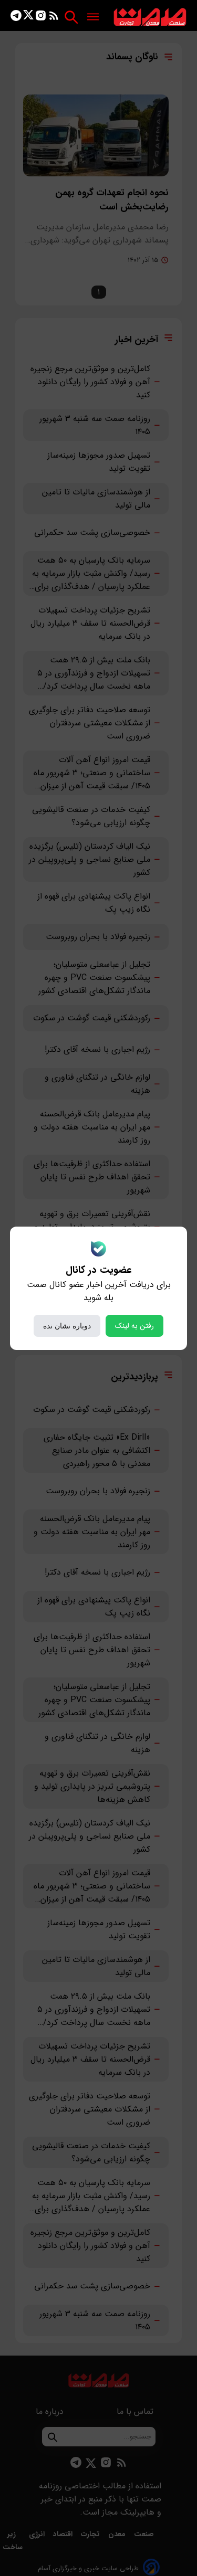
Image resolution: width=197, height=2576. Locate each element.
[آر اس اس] (54, 18)
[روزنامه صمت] (150, 18)
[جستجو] (71, 17)
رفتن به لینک (134, 1326)
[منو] (93, 18)
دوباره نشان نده (67, 1326)
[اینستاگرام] (41, 18)
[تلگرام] (16, 18)
